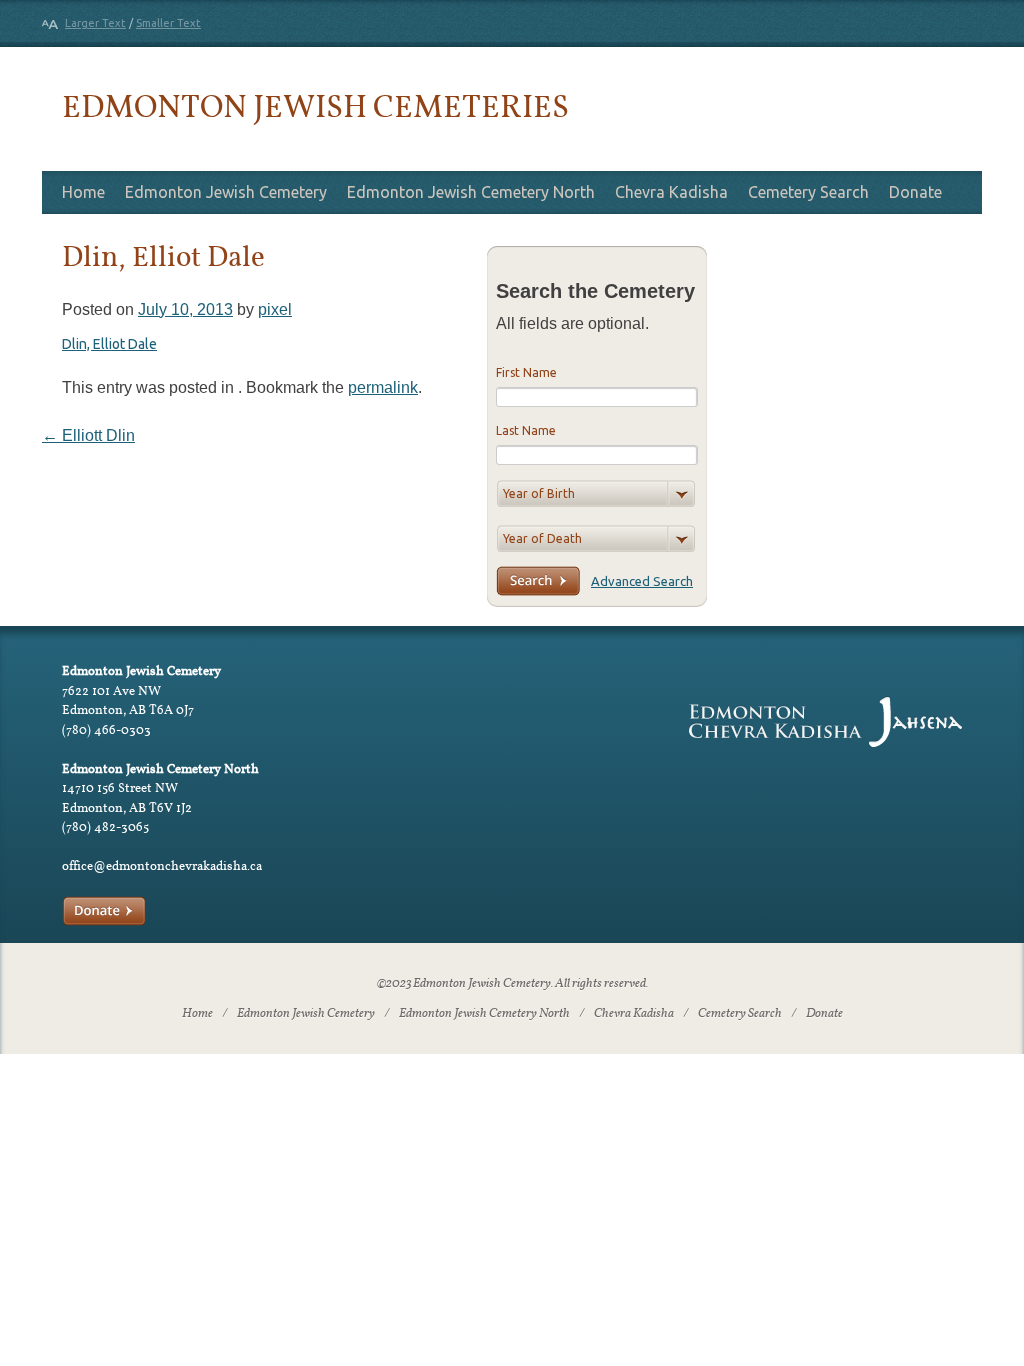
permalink (383, 387)
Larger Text (95, 23)
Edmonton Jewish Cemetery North (471, 192)
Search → (538, 581)
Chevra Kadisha (671, 192)
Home (83, 192)
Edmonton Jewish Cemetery (226, 192)
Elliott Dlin (88, 435)
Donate (915, 192)
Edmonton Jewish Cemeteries (315, 105)
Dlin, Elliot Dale (109, 344)
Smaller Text (168, 23)
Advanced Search (642, 581)
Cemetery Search (808, 192)
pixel (275, 309)
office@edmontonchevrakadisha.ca (162, 865)
